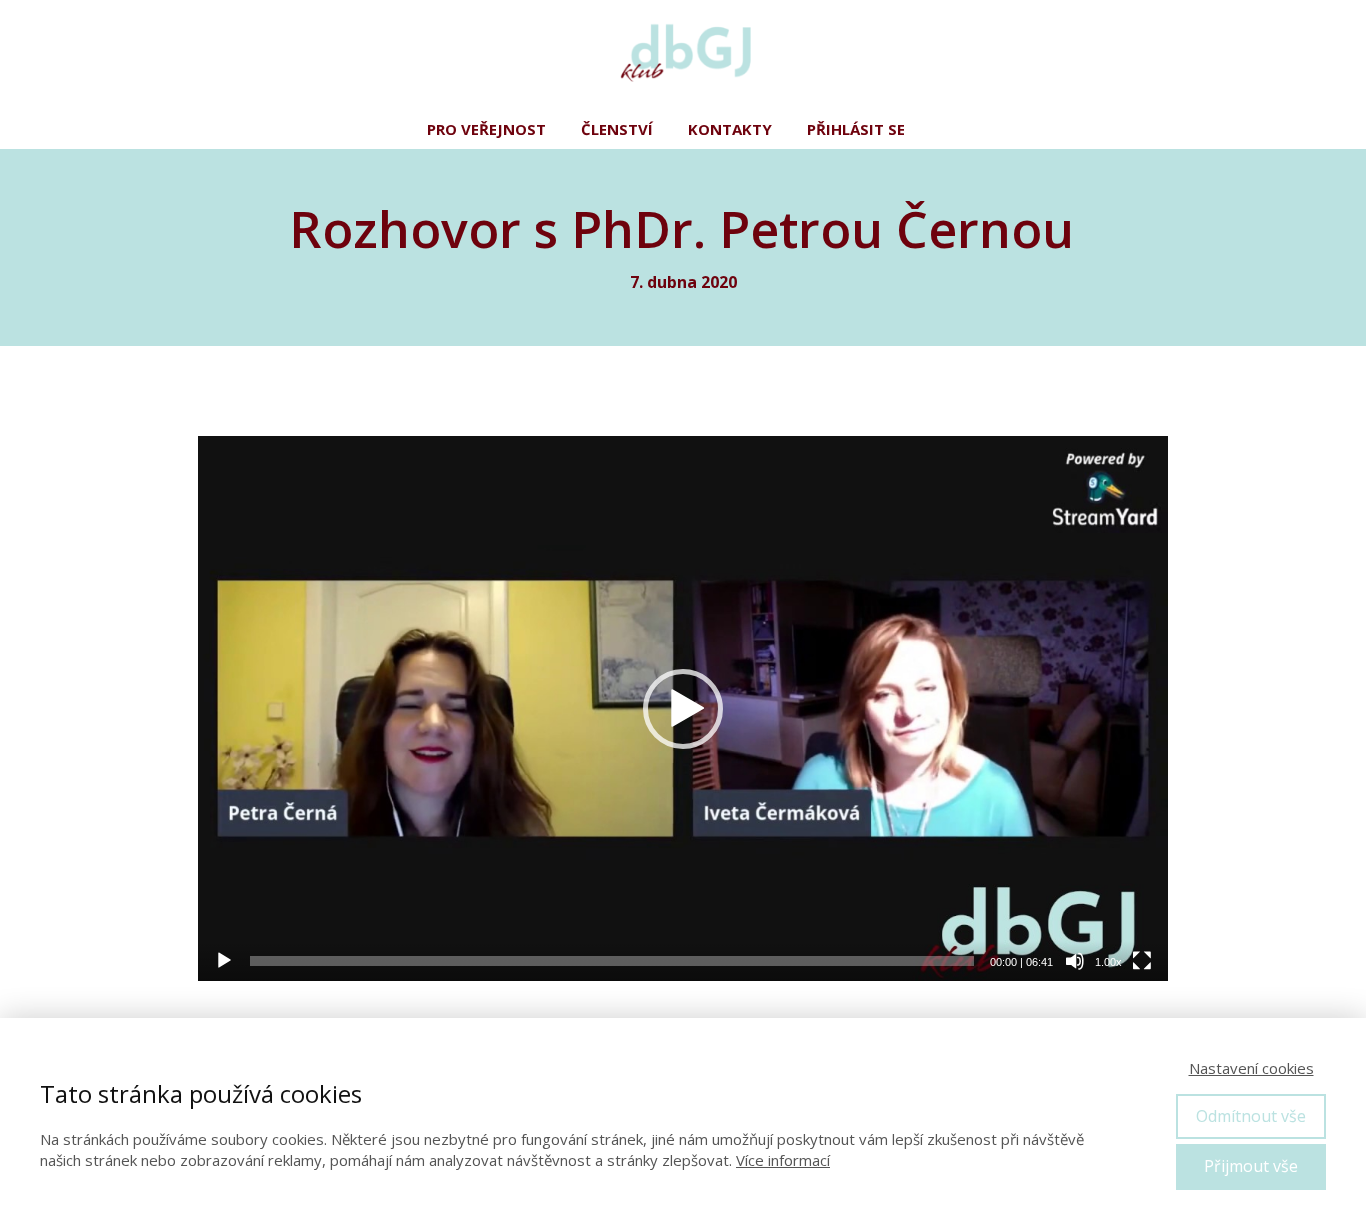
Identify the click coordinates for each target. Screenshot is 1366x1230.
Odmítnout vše (1251, 1116)
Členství (617, 129)
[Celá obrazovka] (1142, 961)
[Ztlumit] (1075, 961)
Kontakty (730, 129)
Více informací (783, 1160)
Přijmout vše (1251, 1166)
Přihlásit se (856, 129)
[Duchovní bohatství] (683, 55)
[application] (683, 709)
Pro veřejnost (486, 129)
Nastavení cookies (1251, 1068)
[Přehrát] (224, 961)
